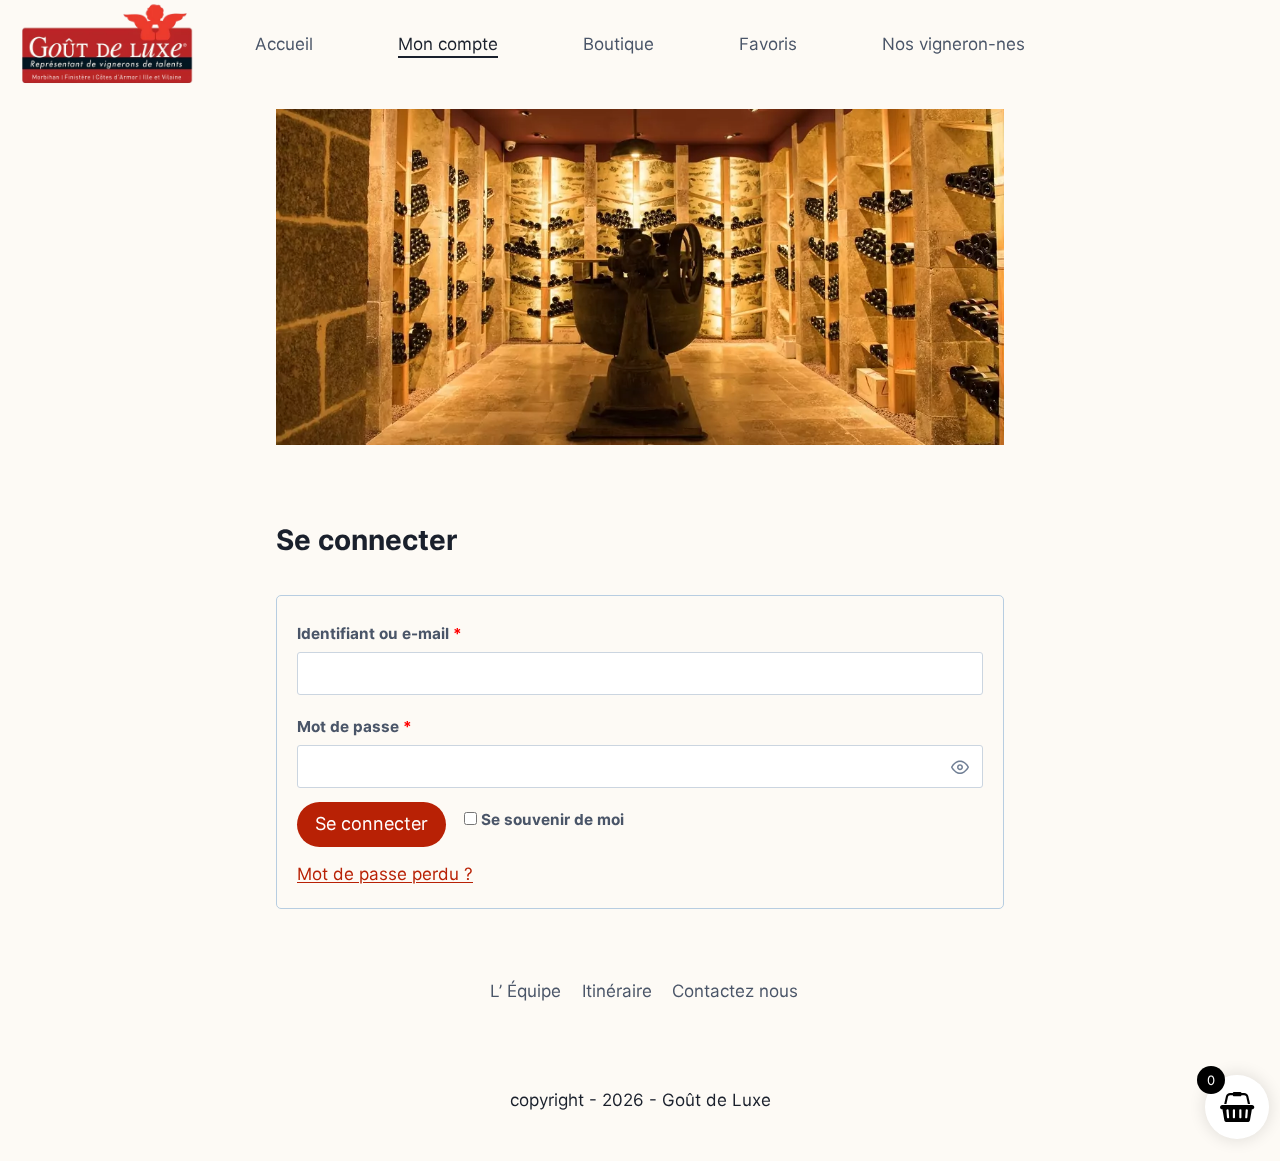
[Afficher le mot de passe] (960, 767)
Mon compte (448, 44)
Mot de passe (395, 726)
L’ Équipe (525, 991)
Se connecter (371, 823)
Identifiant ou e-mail (420, 633)
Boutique (618, 44)
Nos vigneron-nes (953, 44)
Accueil (284, 44)
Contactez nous (735, 991)
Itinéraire (617, 991)
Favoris (768, 44)
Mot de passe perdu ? (385, 874)
